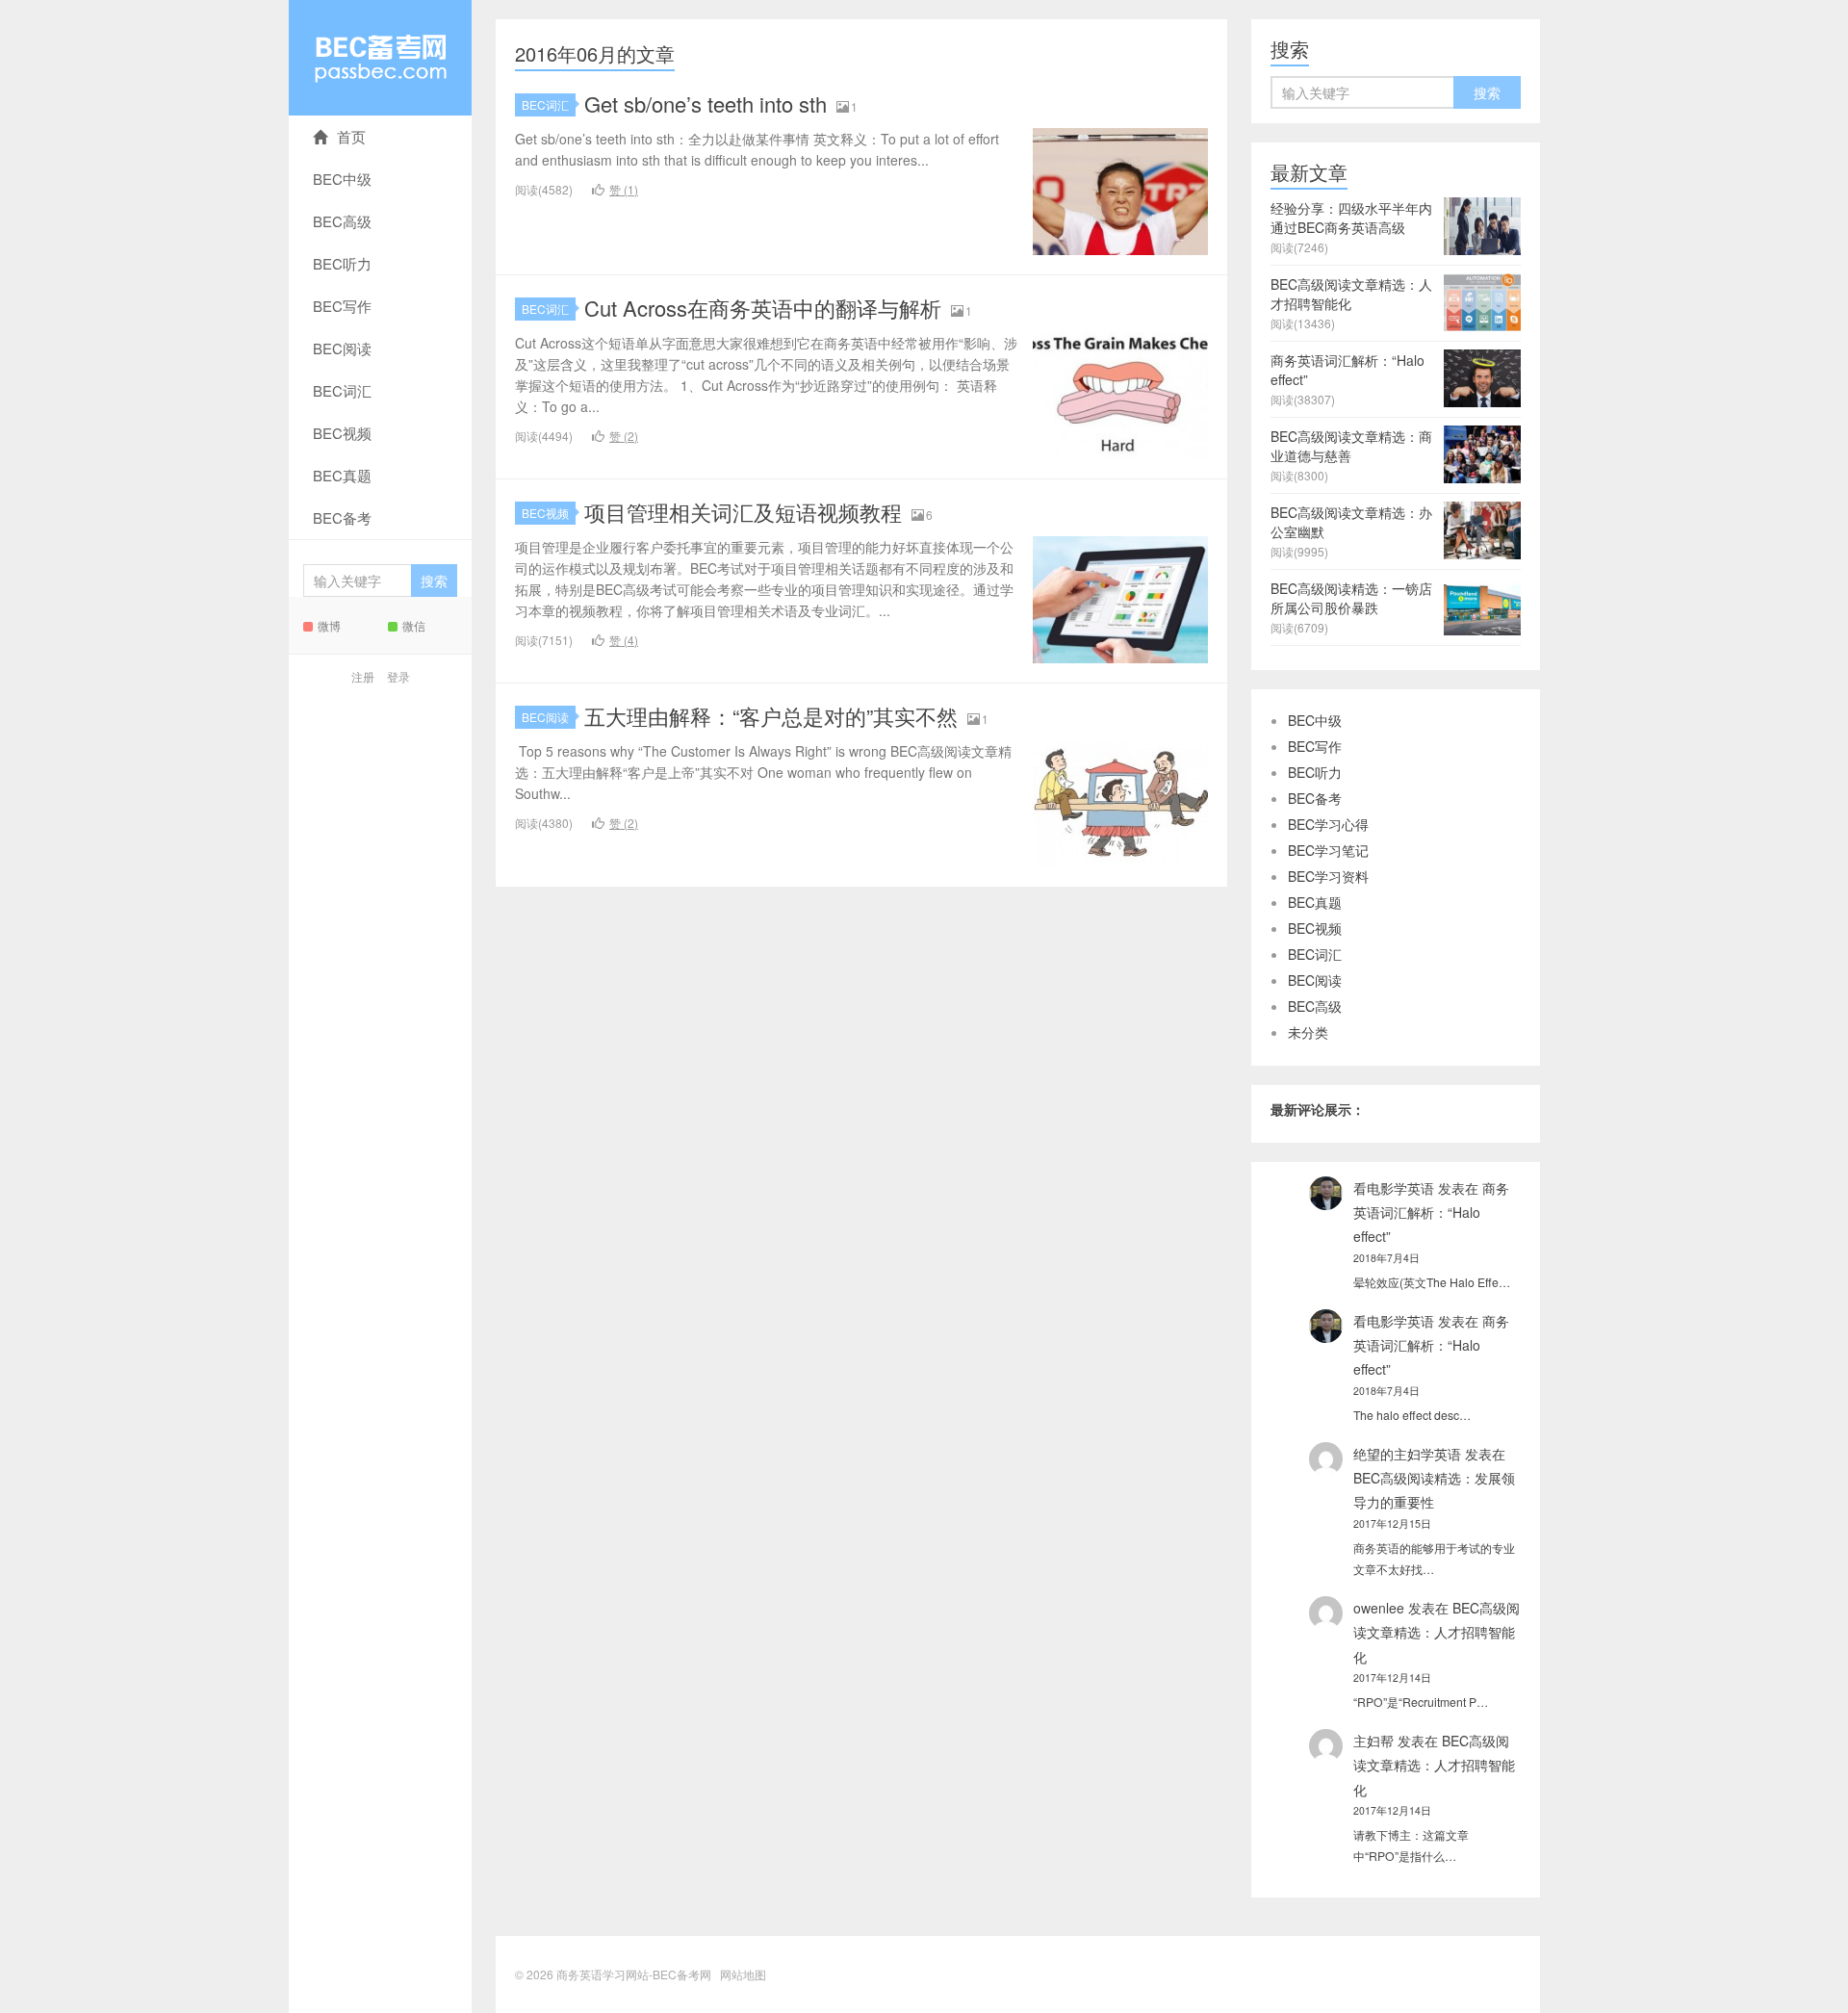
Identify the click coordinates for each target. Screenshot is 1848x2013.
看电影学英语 (1394, 1188)
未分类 (1308, 1032)
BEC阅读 (342, 348)
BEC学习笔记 (1328, 850)
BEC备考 (342, 517)
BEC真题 (342, 475)
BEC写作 (342, 306)
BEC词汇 (342, 390)
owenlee (1379, 1608)
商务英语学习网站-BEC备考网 (380, 58)
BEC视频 (342, 433)
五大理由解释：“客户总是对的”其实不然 (771, 716)
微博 (329, 625)
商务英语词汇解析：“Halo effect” (1431, 1212)
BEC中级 (342, 179)
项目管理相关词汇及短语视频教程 (743, 512)
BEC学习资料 (1328, 876)
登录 (398, 676)
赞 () (624, 189)
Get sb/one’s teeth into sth (706, 103)
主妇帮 (1373, 1741)
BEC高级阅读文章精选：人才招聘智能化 (1437, 1632)
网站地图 (743, 1974)
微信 (414, 625)
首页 (351, 136)
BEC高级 (342, 221)
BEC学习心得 (1328, 824)
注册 (363, 676)
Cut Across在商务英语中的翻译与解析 (763, 308)
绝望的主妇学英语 (1407, 1454)
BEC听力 (342, 263)
